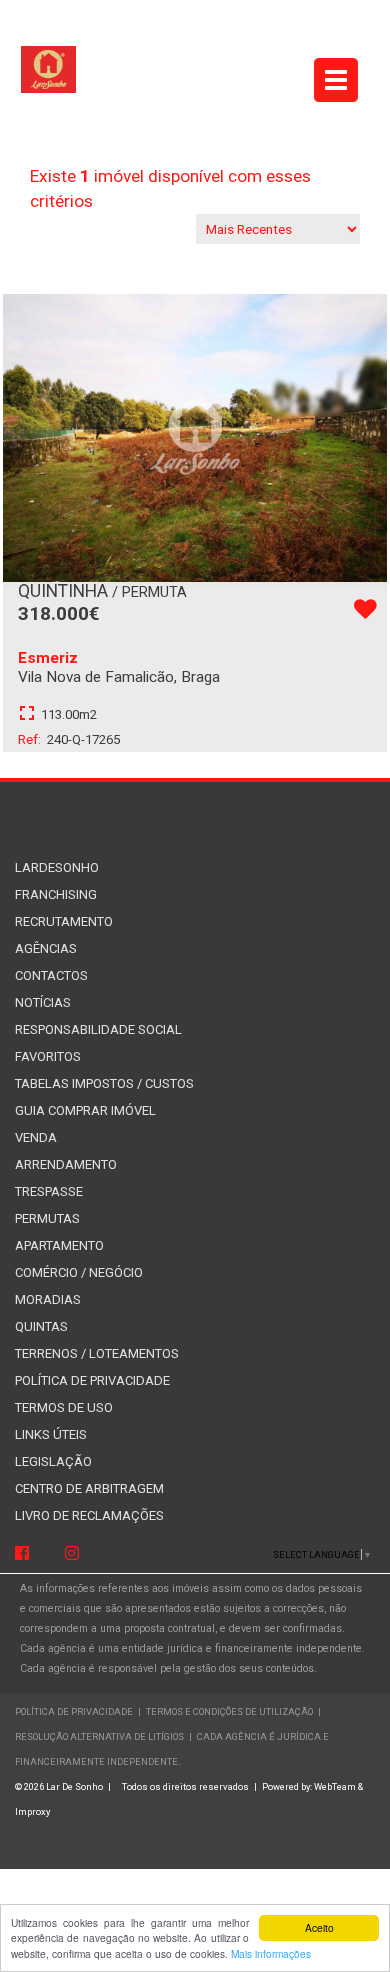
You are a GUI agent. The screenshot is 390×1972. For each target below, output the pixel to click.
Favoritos (48, 1056)
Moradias (48, 1299)
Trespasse (49, 1191)
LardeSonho (57, 867)
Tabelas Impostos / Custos (104, 1083)
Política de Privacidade (74, 1711)
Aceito (319, 1927)
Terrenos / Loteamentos (97, 1353)
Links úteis (51, 1434)
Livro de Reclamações (89, 1515)
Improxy (32, 1811)
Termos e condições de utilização (230, 1711)
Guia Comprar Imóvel (85, 1110)
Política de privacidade (92, 1380)
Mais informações (271, 1953)
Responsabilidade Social (98, 1029)
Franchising (56, 894)
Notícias (43, 1002)
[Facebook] (22, 1554)
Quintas (41, 1326)
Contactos (51, 975)
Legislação (53, 1461)
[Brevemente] (72, 1554)
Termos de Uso (64, 1407)
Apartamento (59, 1245)
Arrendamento (66, 1164)
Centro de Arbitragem (89, 1488)
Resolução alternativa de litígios (99, 1736)
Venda (36, 1137)
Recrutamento (64, 921)
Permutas (47, 1218)
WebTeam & (338, 1786)
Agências (46, 948)
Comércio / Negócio (79, 1272)
